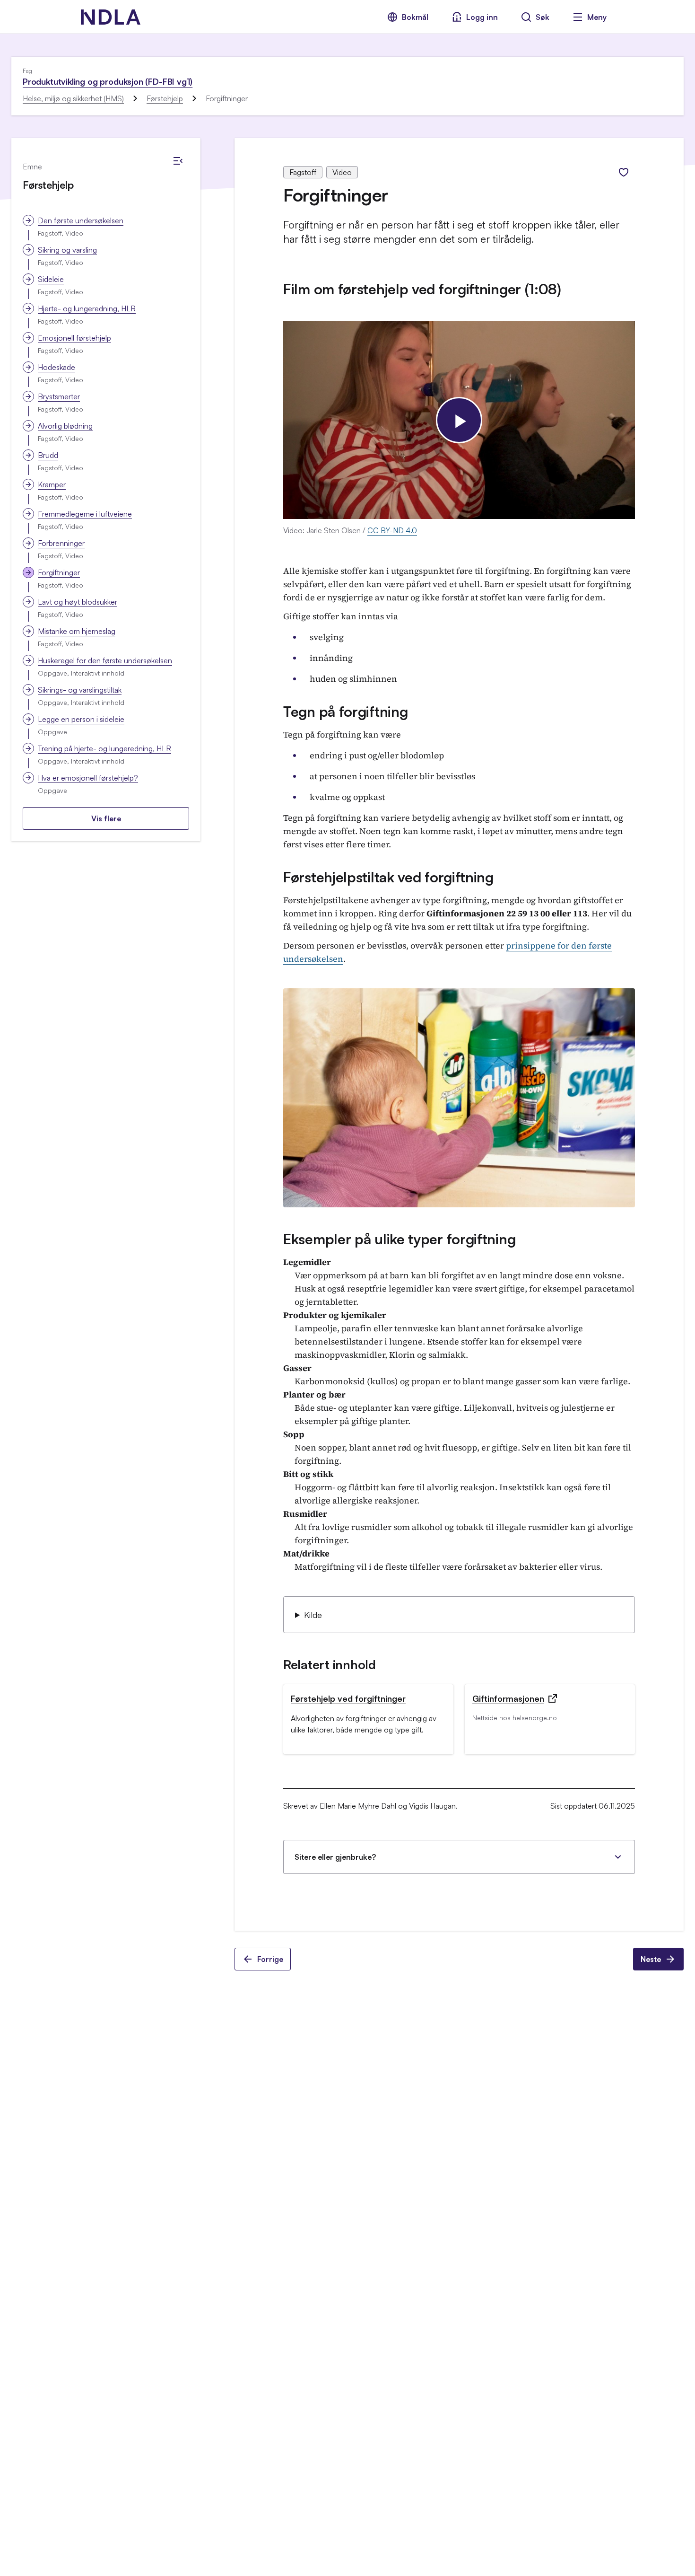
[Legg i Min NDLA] (624, 172)
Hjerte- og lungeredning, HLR (87, 308)
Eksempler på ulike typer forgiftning (399, 1239)
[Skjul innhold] (178, 161)
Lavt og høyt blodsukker (78, 602)
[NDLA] (111, 17)
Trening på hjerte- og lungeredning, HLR (104, 748)
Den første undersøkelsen (81, 220)
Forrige (270, 1959)
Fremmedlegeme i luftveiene (85, 514)
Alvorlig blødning (65, 426)
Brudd (48, 455)
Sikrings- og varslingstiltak (80, 690)
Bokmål (415, 17)
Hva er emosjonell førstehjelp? (88, 778)
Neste (651, 1959)
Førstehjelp (165, 98)
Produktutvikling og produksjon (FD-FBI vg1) (108, 81)
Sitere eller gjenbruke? (335, 1857)
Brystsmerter (59, 396)
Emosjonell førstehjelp (74, 338)
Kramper (52, 484)
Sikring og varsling (67, 250)
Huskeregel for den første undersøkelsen (105, 660)
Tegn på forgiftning (345, 711)
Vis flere (106, 818)
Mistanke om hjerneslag (77, 631)
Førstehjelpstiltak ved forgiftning (388, 877)
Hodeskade (56, 367)
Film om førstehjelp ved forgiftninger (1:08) (422, 289)
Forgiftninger (59, 572)
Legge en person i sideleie (81, 719)
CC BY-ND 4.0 (392, 530)
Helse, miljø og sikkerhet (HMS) (73, 98)
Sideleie (51, 279)
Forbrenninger (61, 543)
